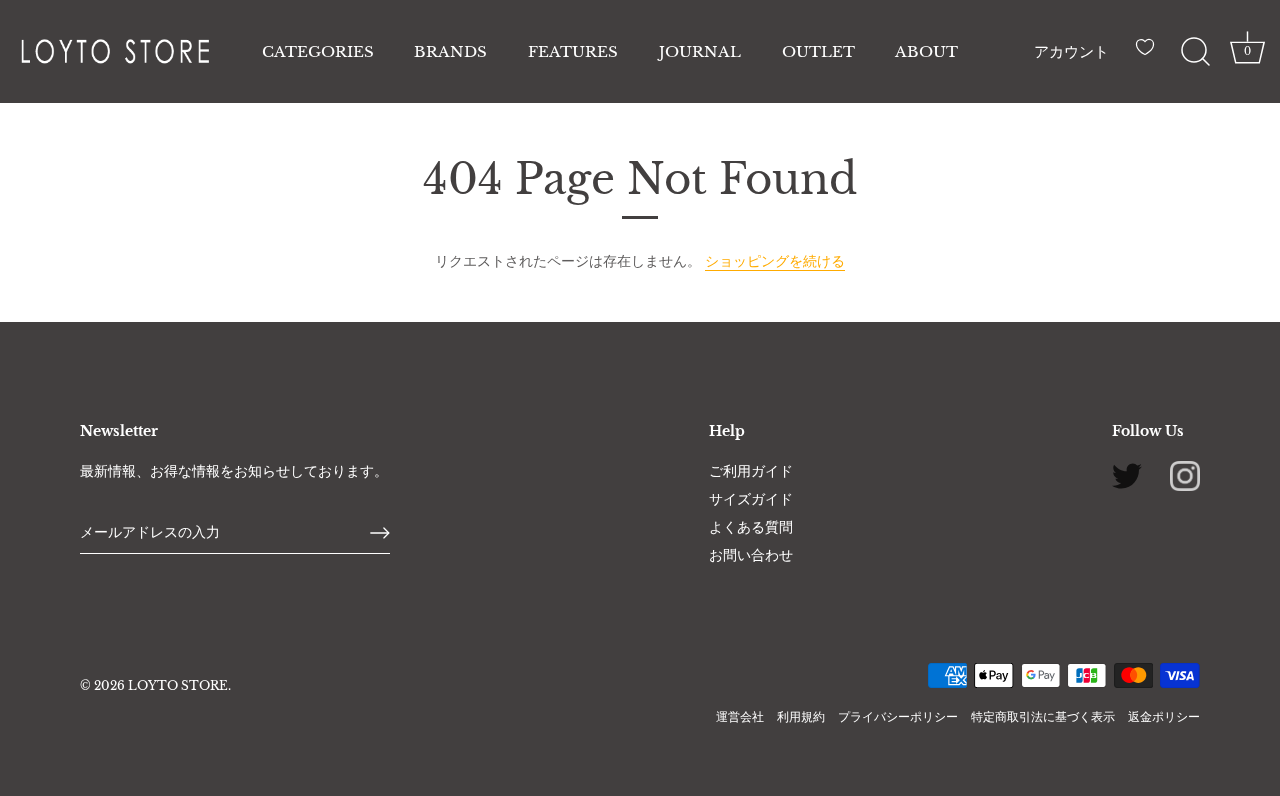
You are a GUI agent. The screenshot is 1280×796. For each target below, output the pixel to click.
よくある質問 (751, 527)
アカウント (1071, 51)
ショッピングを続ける (775, 261)
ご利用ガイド (751, 471)
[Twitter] (1127, 475)
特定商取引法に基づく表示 (1043, 716)
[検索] (1195, 52)
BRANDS (450, 51)
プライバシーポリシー (898, 716)
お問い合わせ (751, 555)
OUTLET (818, 51)
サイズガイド (751, 499)
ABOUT (926, 51)
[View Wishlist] (1150, 55)
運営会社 (740, 716)
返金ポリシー (1164, 716)
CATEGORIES (318, 51)
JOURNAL (700, 51)
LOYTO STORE (178, 685)
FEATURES (573, 51)
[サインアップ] (380, 533)
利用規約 (801, 716)
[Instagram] (1185, 475)
